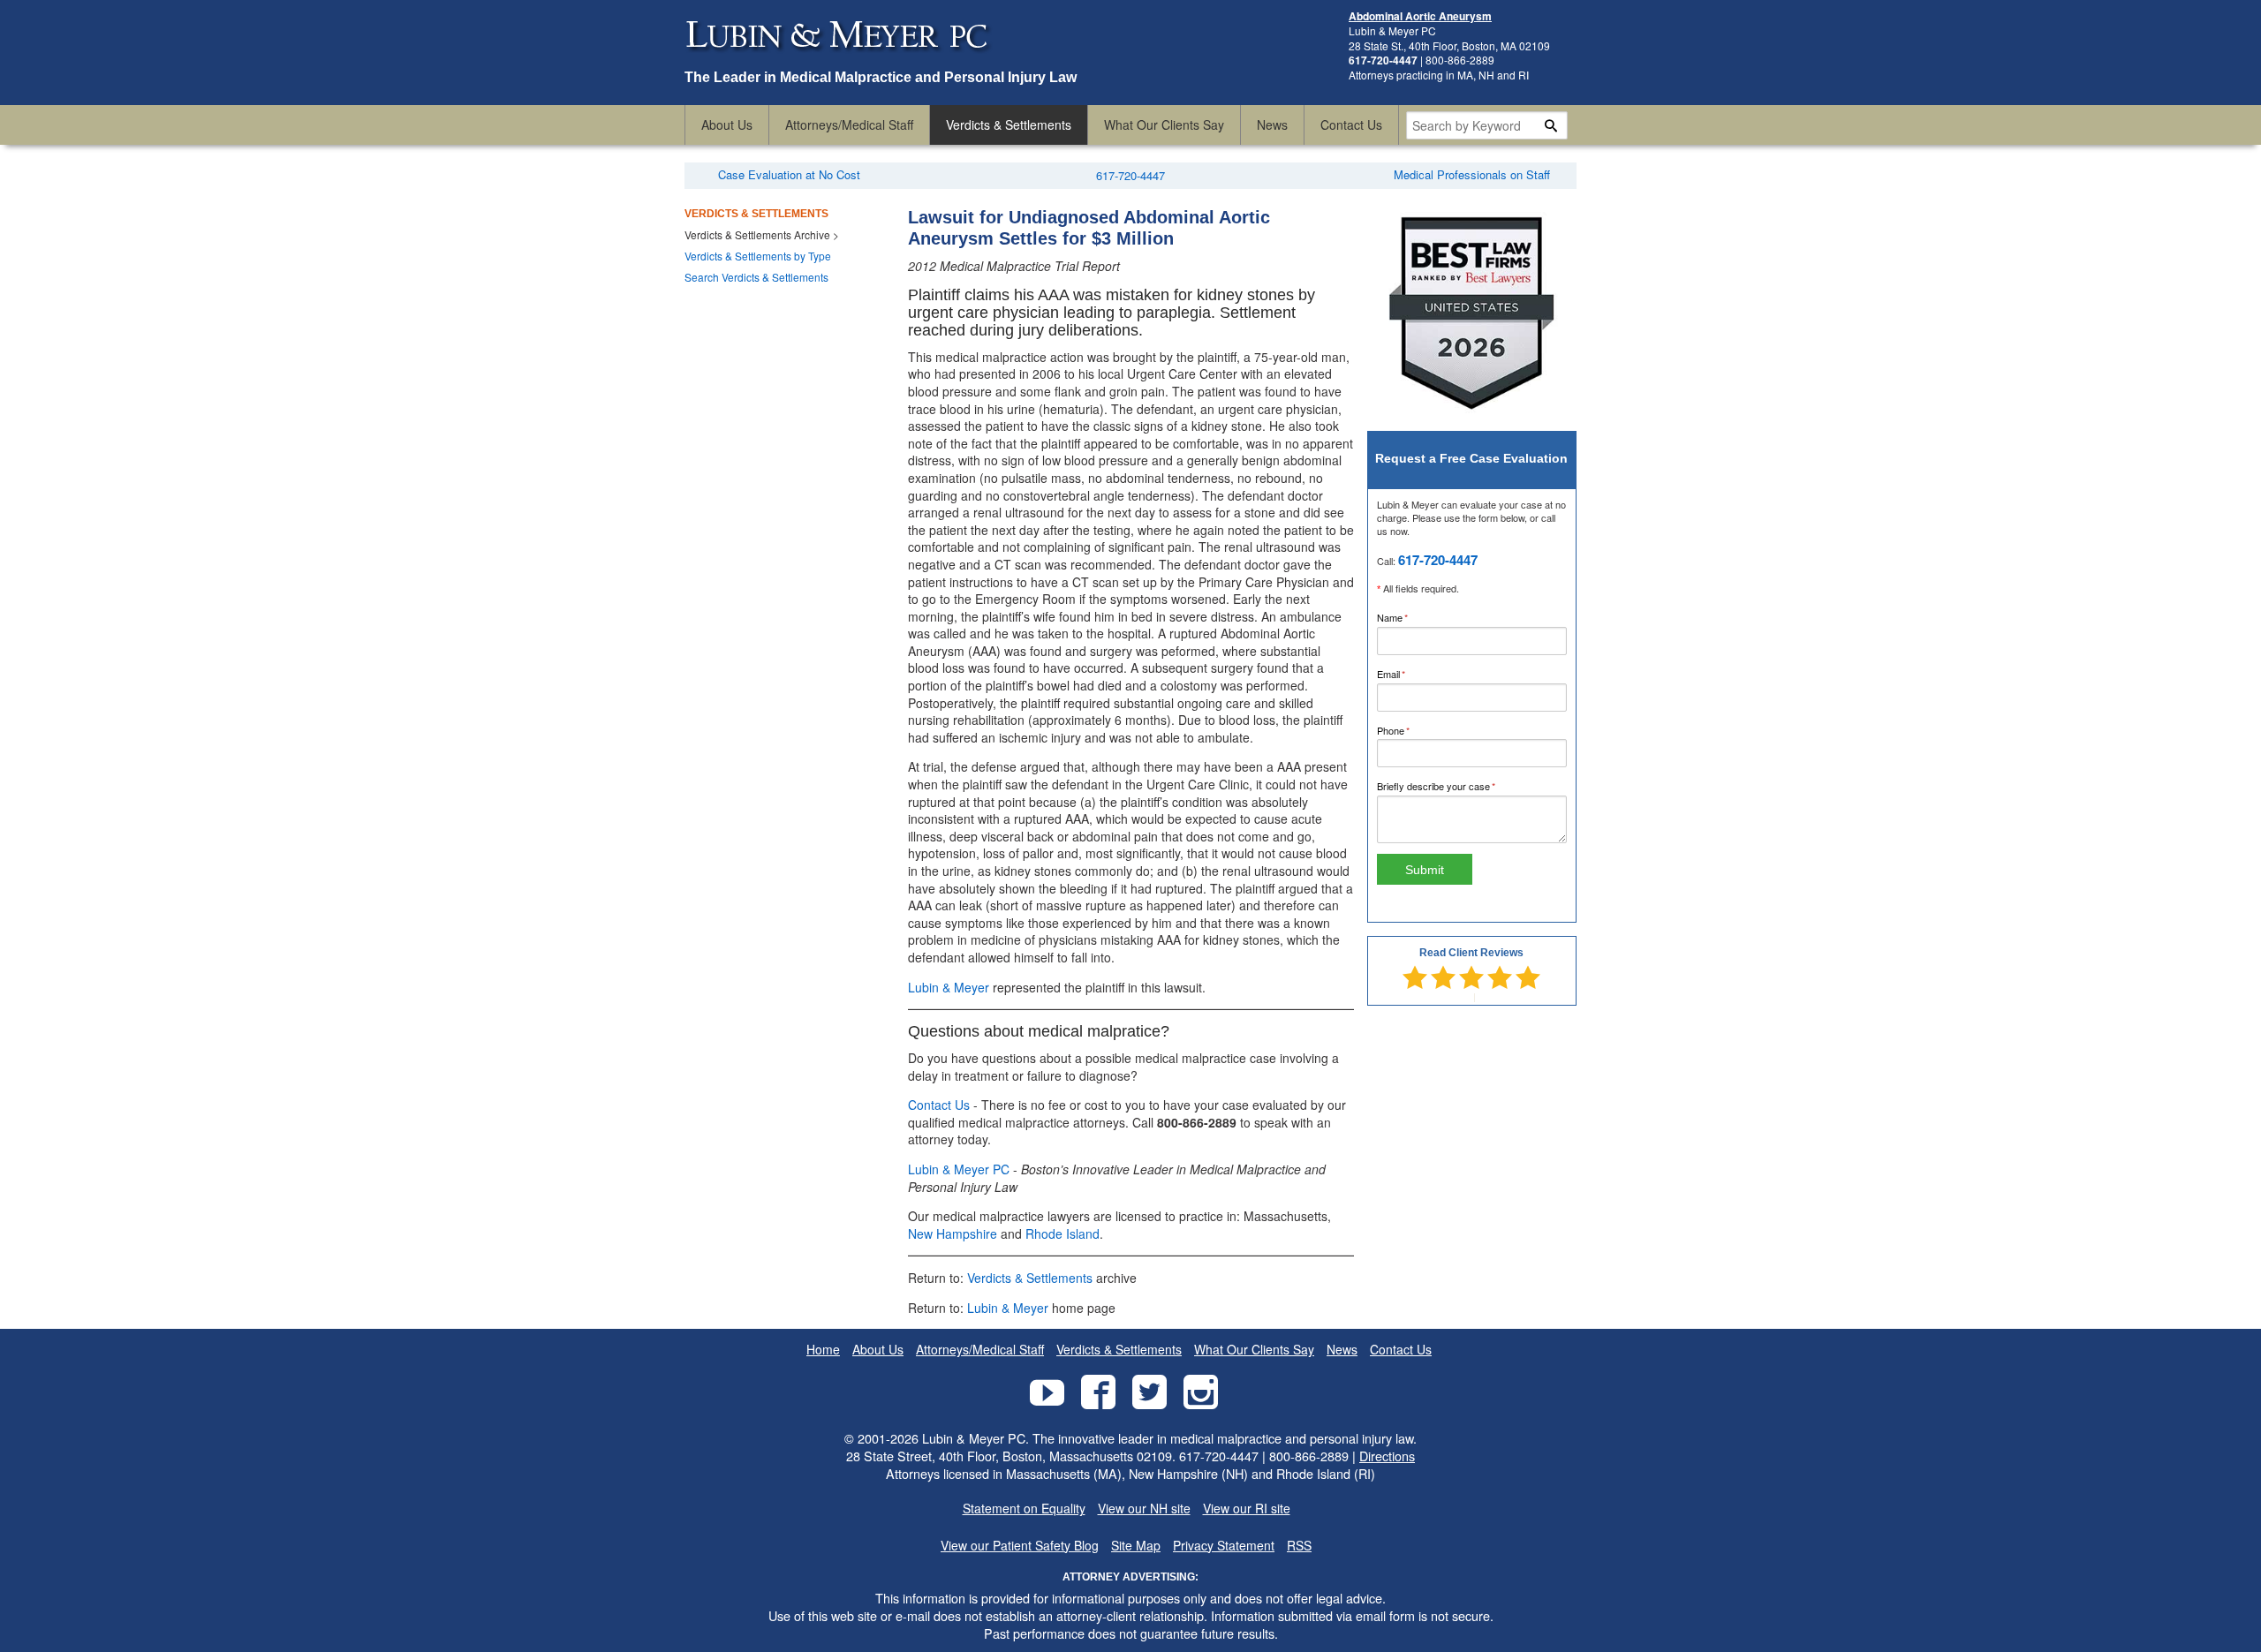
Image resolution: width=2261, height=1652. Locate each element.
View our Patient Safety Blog (1020, 1546)
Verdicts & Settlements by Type (758, 256)
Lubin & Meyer (949, 987)
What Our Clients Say (1164, 124)
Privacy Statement (1224, 1546)
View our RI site (1247, 1509)
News (1272, 124)
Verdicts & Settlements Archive (757, 234)
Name (1411, 617)
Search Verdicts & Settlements (756, 277)
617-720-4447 (1130, 175)
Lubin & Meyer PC (959, 1169)
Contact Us (1351, 124)
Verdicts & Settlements (1009, 124)
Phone (1412, 730)
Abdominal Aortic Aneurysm (1420, 16)
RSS (1299, 1546)
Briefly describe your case (1455, 786)
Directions (1387, 1456)
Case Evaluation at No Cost (789, 174)
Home (823, 1350)
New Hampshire (953, 1233)
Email (1410, 674)
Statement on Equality (1024, 1509)
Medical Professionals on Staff (1472, 174)
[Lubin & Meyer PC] (839, 60)
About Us (727, 124)
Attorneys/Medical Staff (849, 124)
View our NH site (1144, 1509)
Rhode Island (1062, 1233)
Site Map (1136, 1546)
